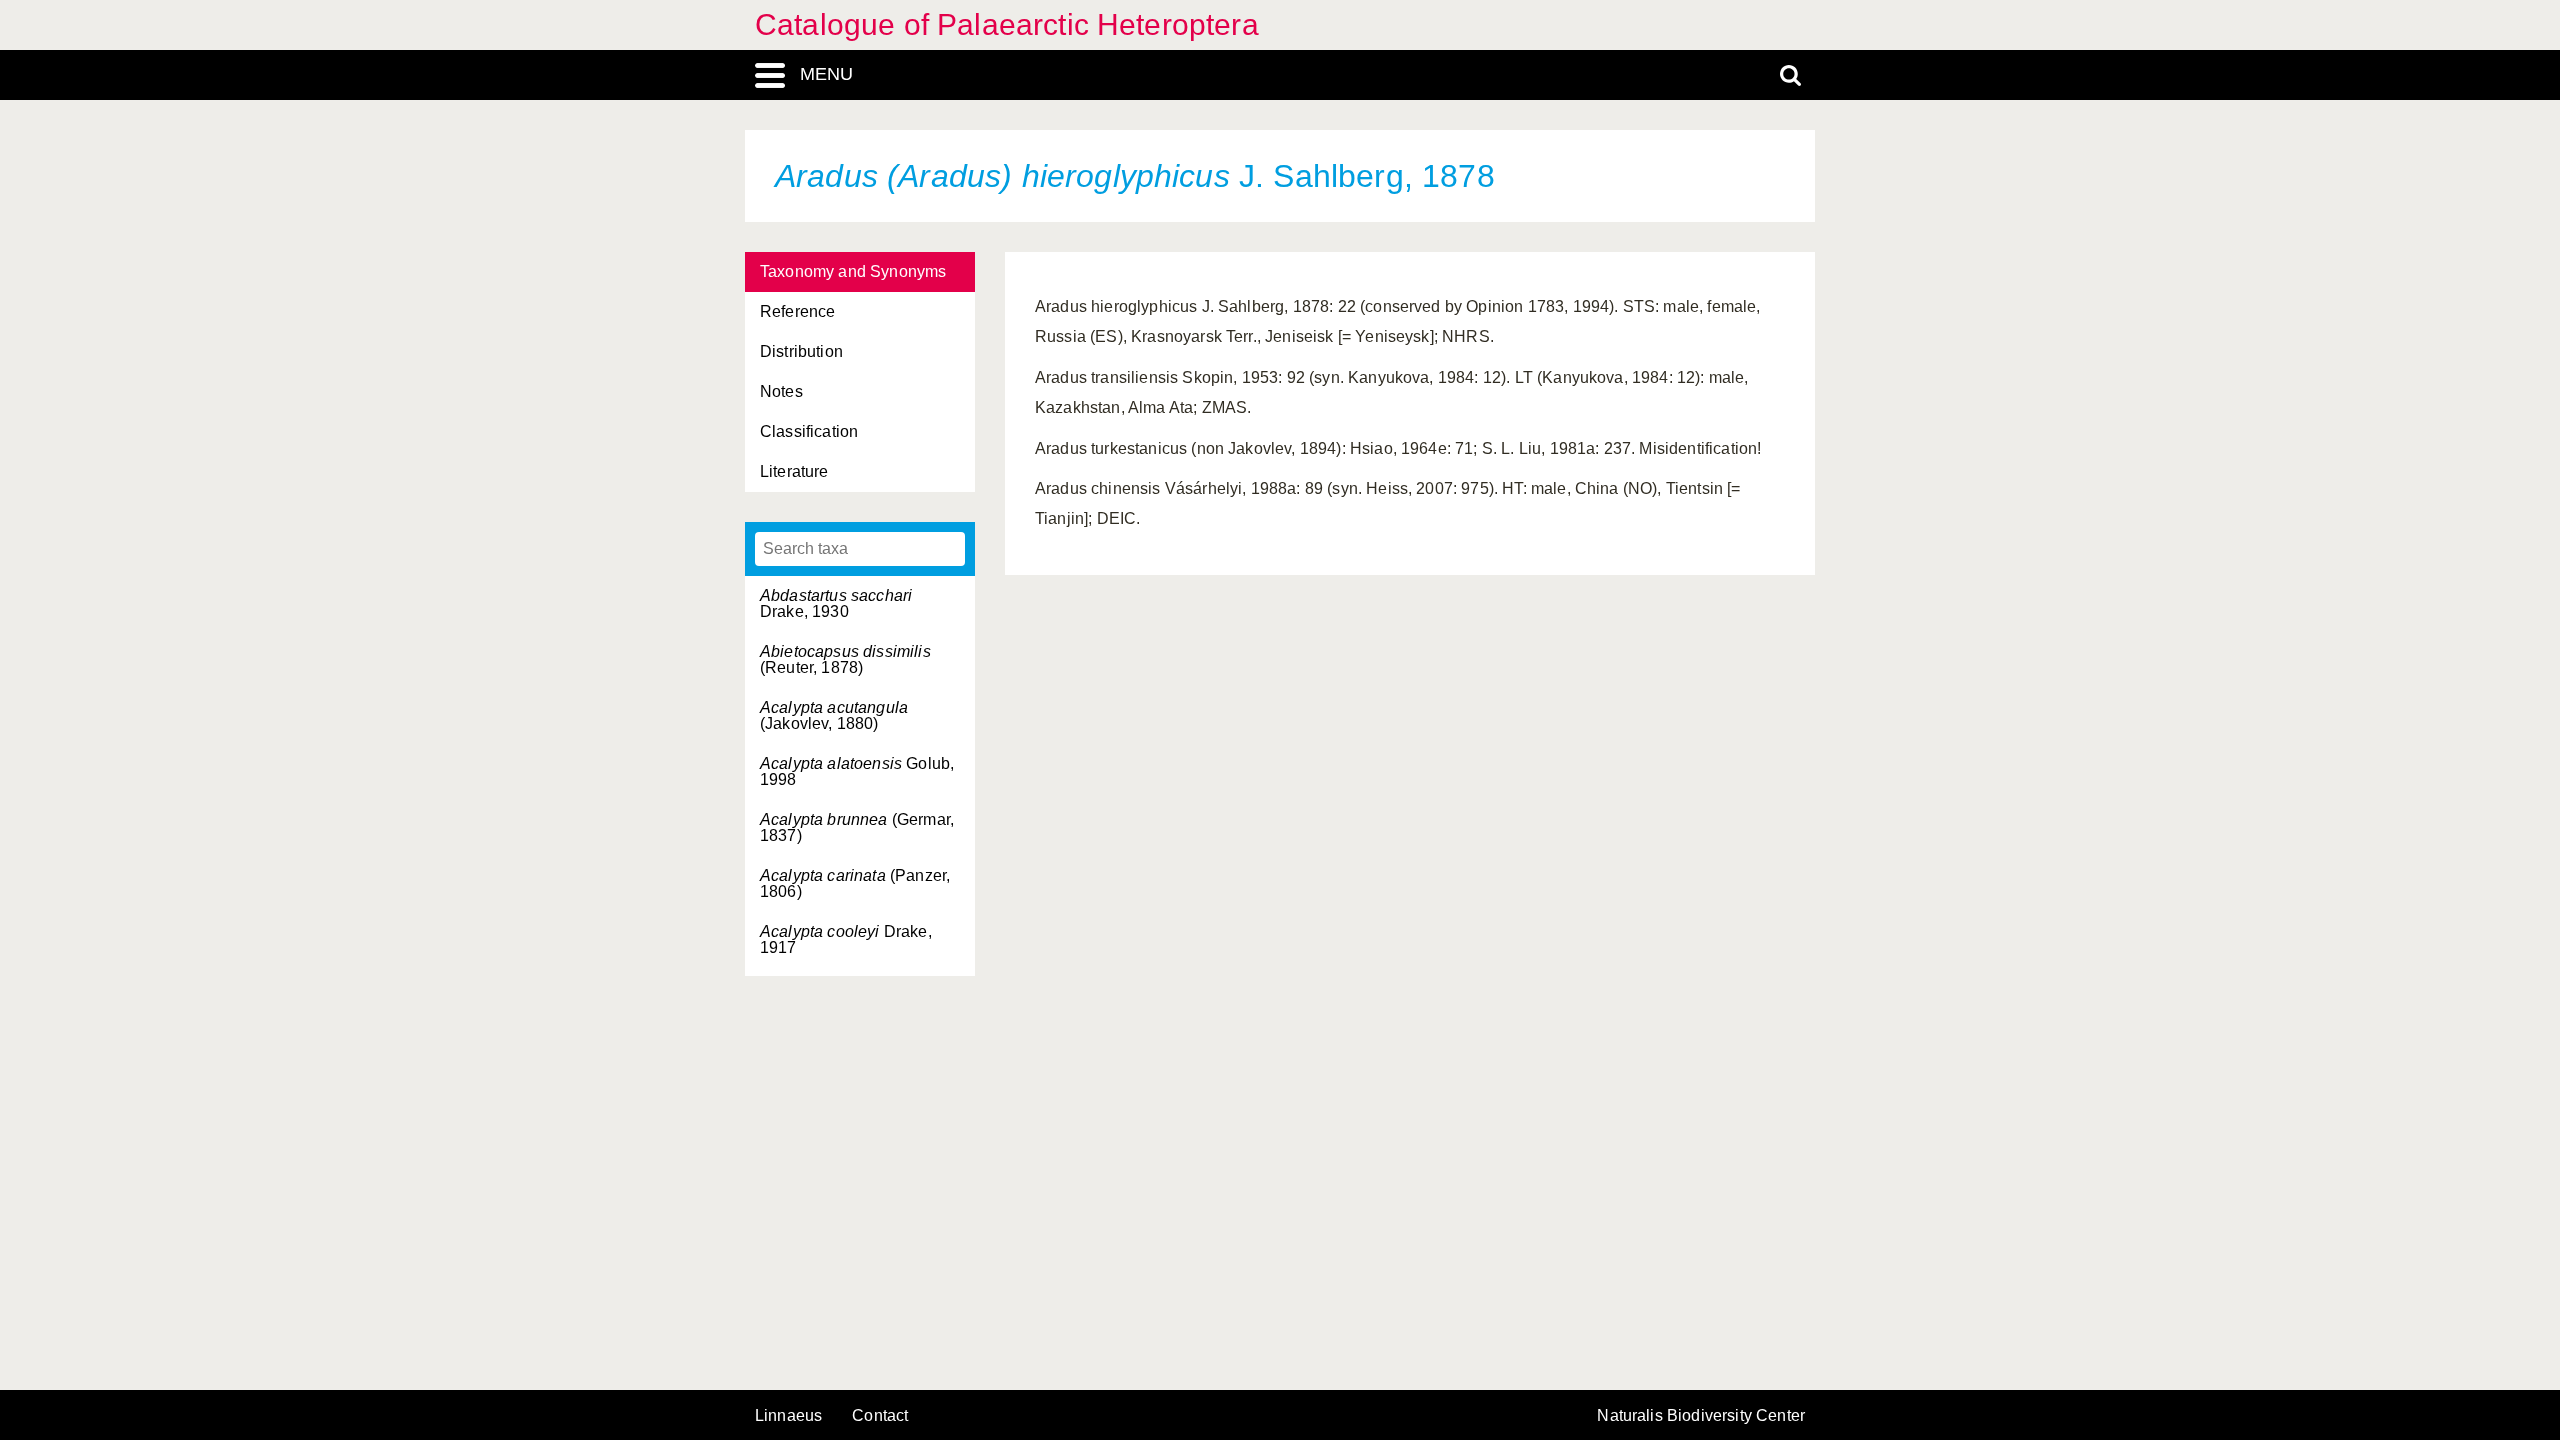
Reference (797, 311)
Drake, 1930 (836, 603)
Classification (809, 431)
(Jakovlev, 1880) (834, 715)
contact (880, 1415)
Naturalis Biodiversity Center (1701, 1416)
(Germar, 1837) (857, 827)
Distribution (801, 351)
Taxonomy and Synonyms (853, 271)
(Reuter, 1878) (845, 659)
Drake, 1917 (846, 939)
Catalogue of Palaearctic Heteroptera (1007, 24)
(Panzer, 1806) (855, 883)
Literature (794, 471)
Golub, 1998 (857, 771)
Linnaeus (788, 1416)
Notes (781, 391)
